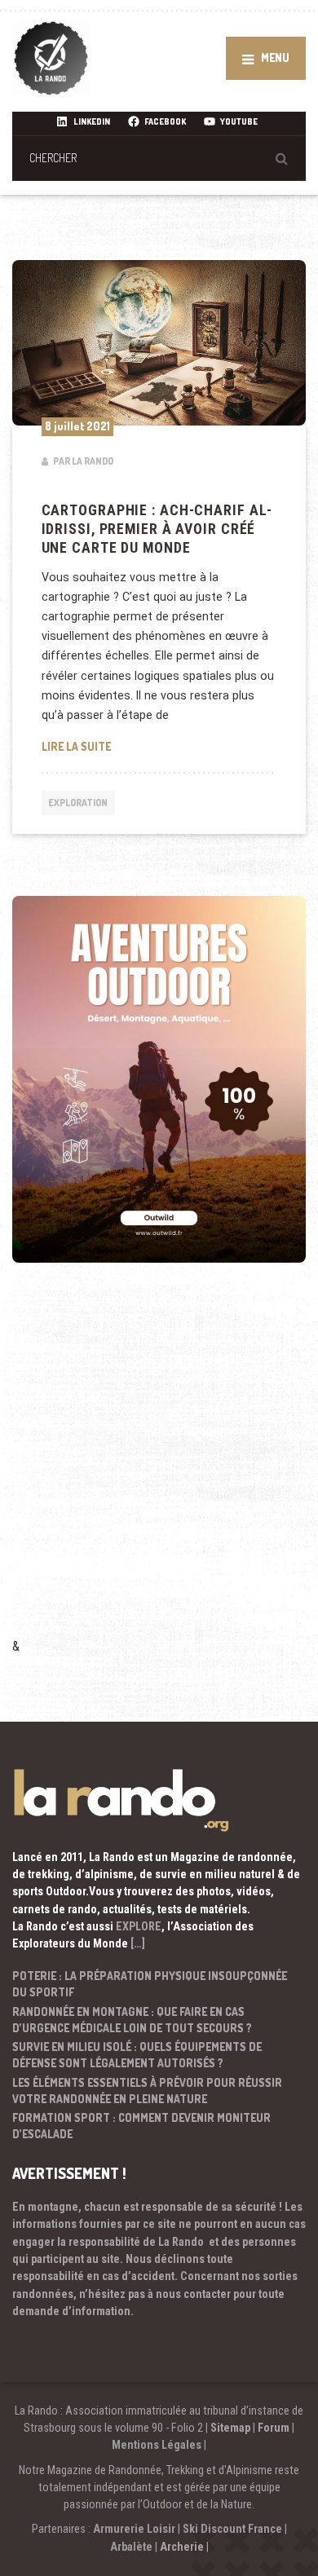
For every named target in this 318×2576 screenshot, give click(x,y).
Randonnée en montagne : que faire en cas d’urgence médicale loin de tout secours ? (132, 2020)
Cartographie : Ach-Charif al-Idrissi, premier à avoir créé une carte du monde (157, 529)
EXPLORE (139, 1926)
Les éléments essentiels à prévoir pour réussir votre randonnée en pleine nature (147, 2091)
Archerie (182, 2547)
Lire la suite (159, 746)
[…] (138, 1943)
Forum (274, 2428)
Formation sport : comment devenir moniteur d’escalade (141, 2126)
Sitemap (230, 2428)
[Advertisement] (159, 1472)
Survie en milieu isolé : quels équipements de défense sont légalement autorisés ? (137, 2055)
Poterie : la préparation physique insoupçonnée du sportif (150, 1984)
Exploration (78, 803)
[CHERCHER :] (159, 158)
